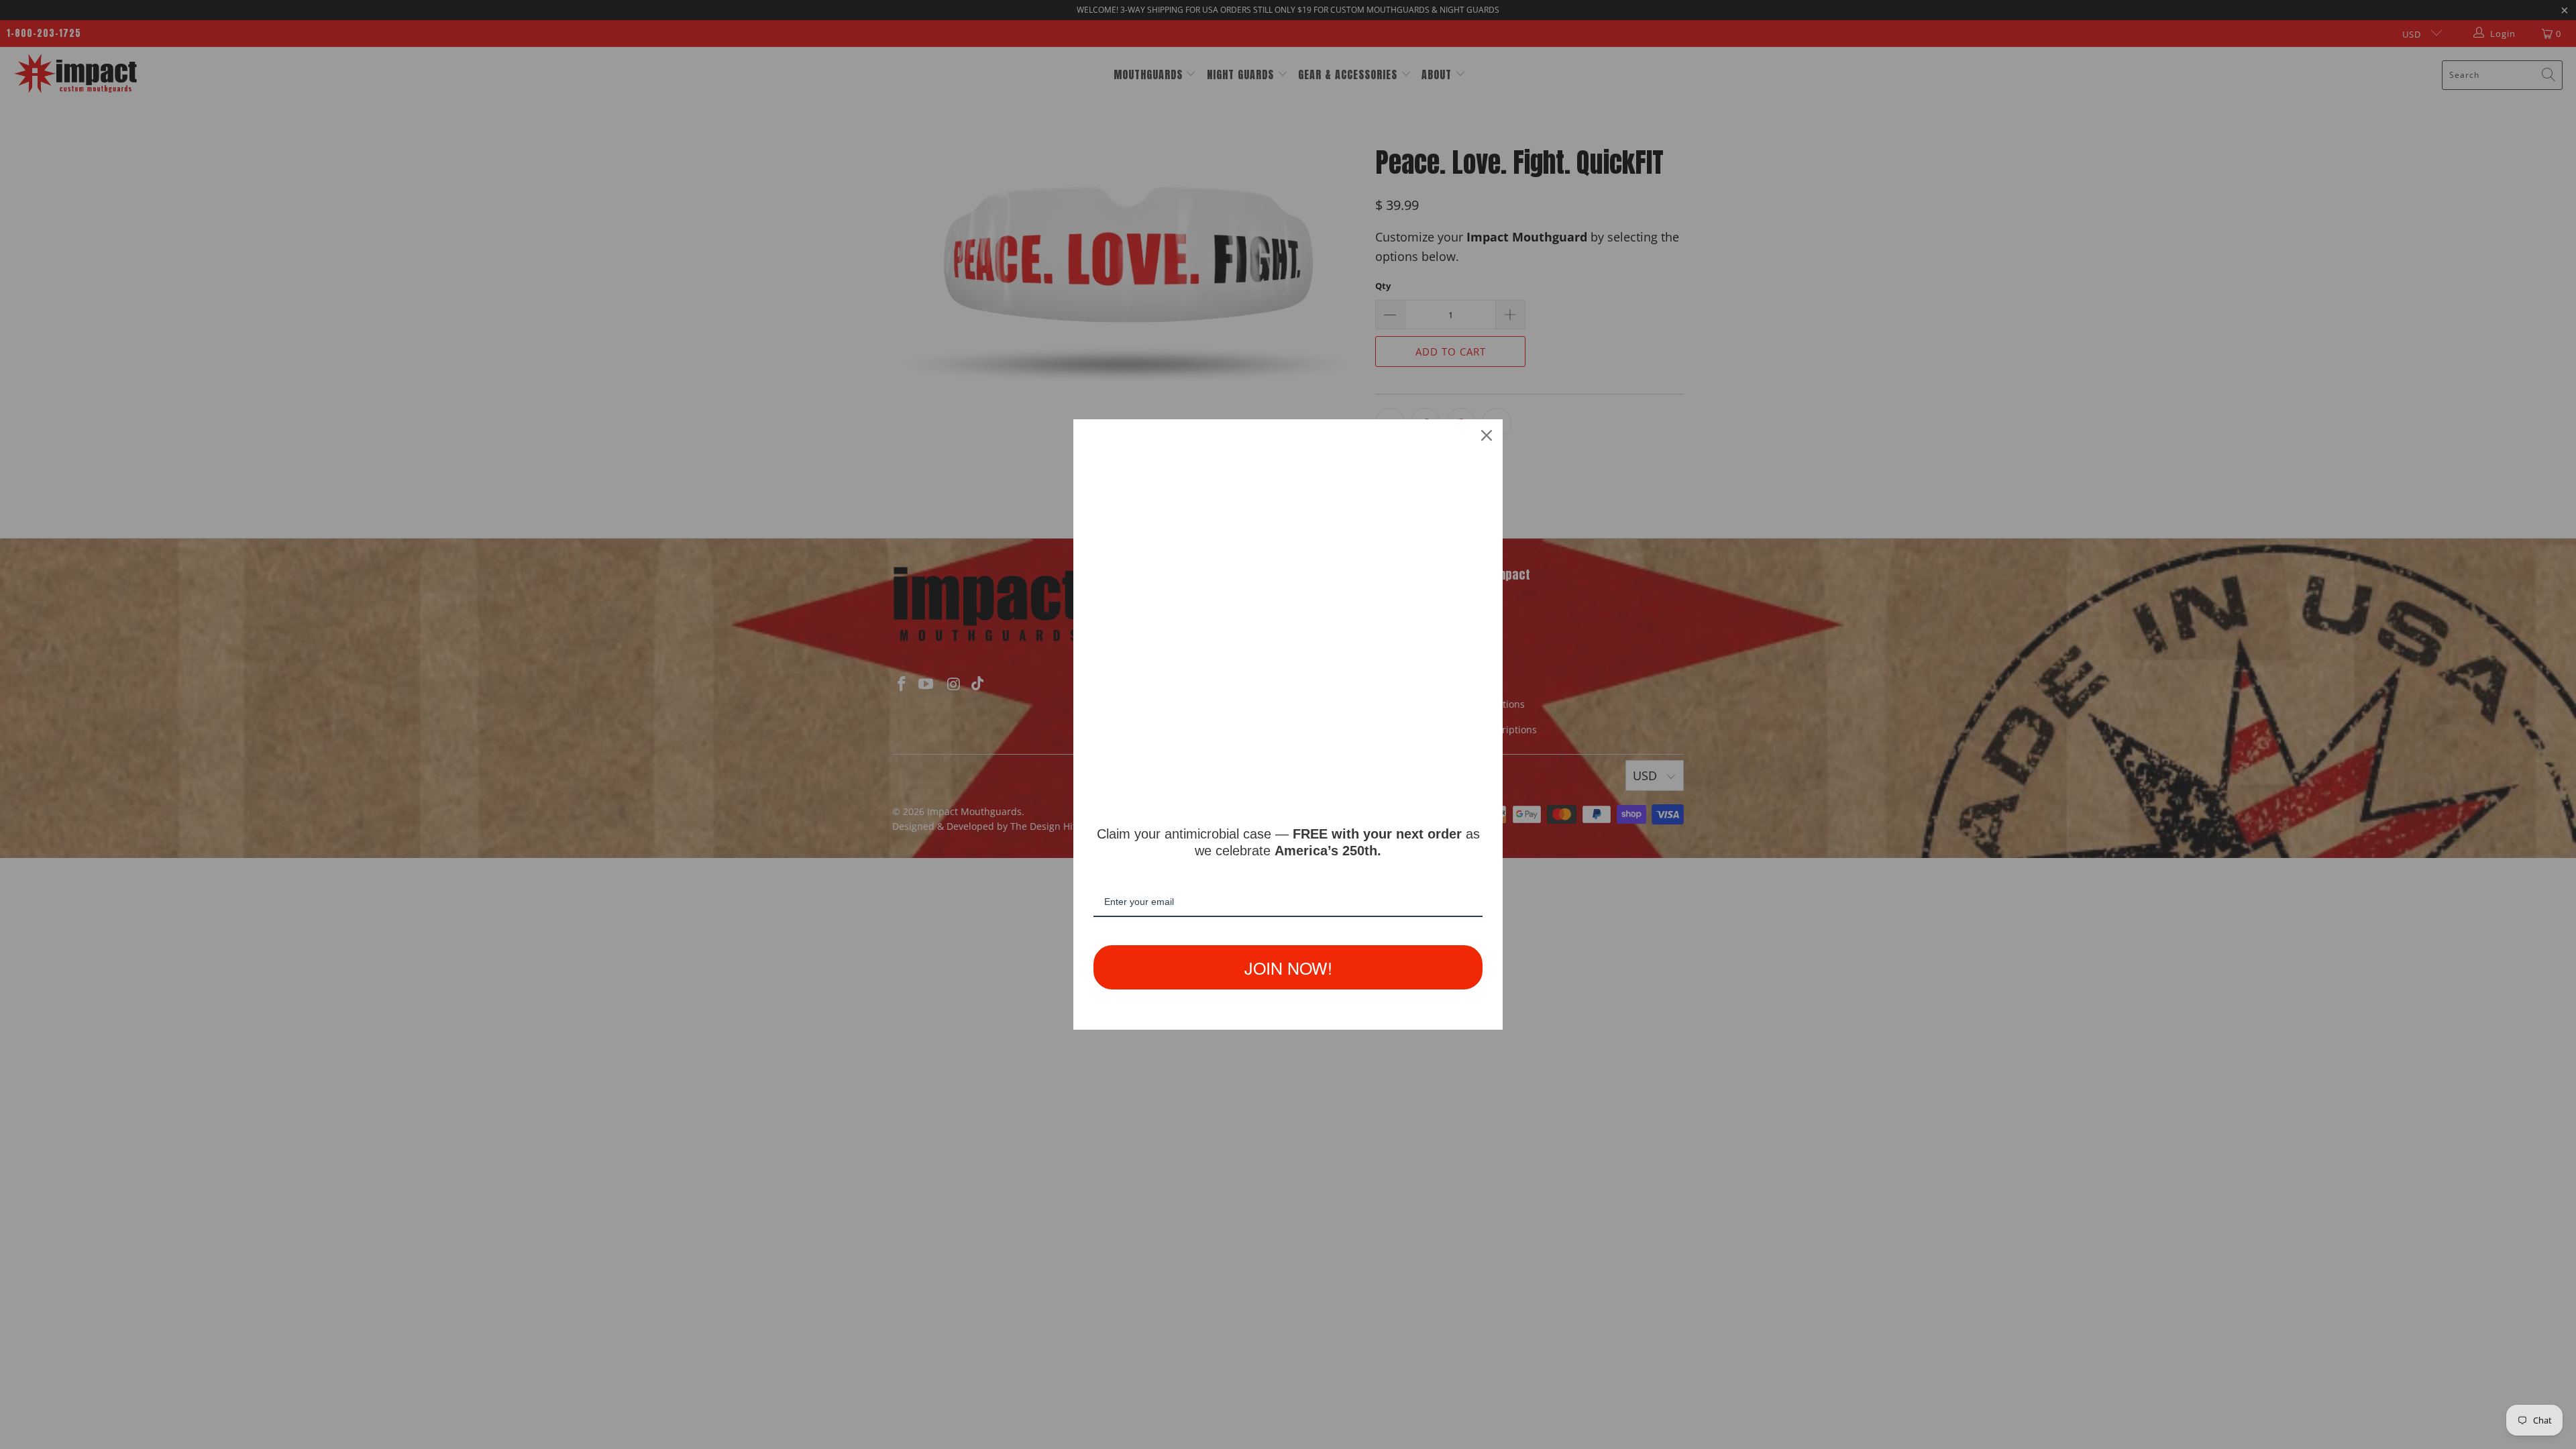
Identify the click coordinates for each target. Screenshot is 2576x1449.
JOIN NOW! (1288, 967)
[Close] (1487, 435)
